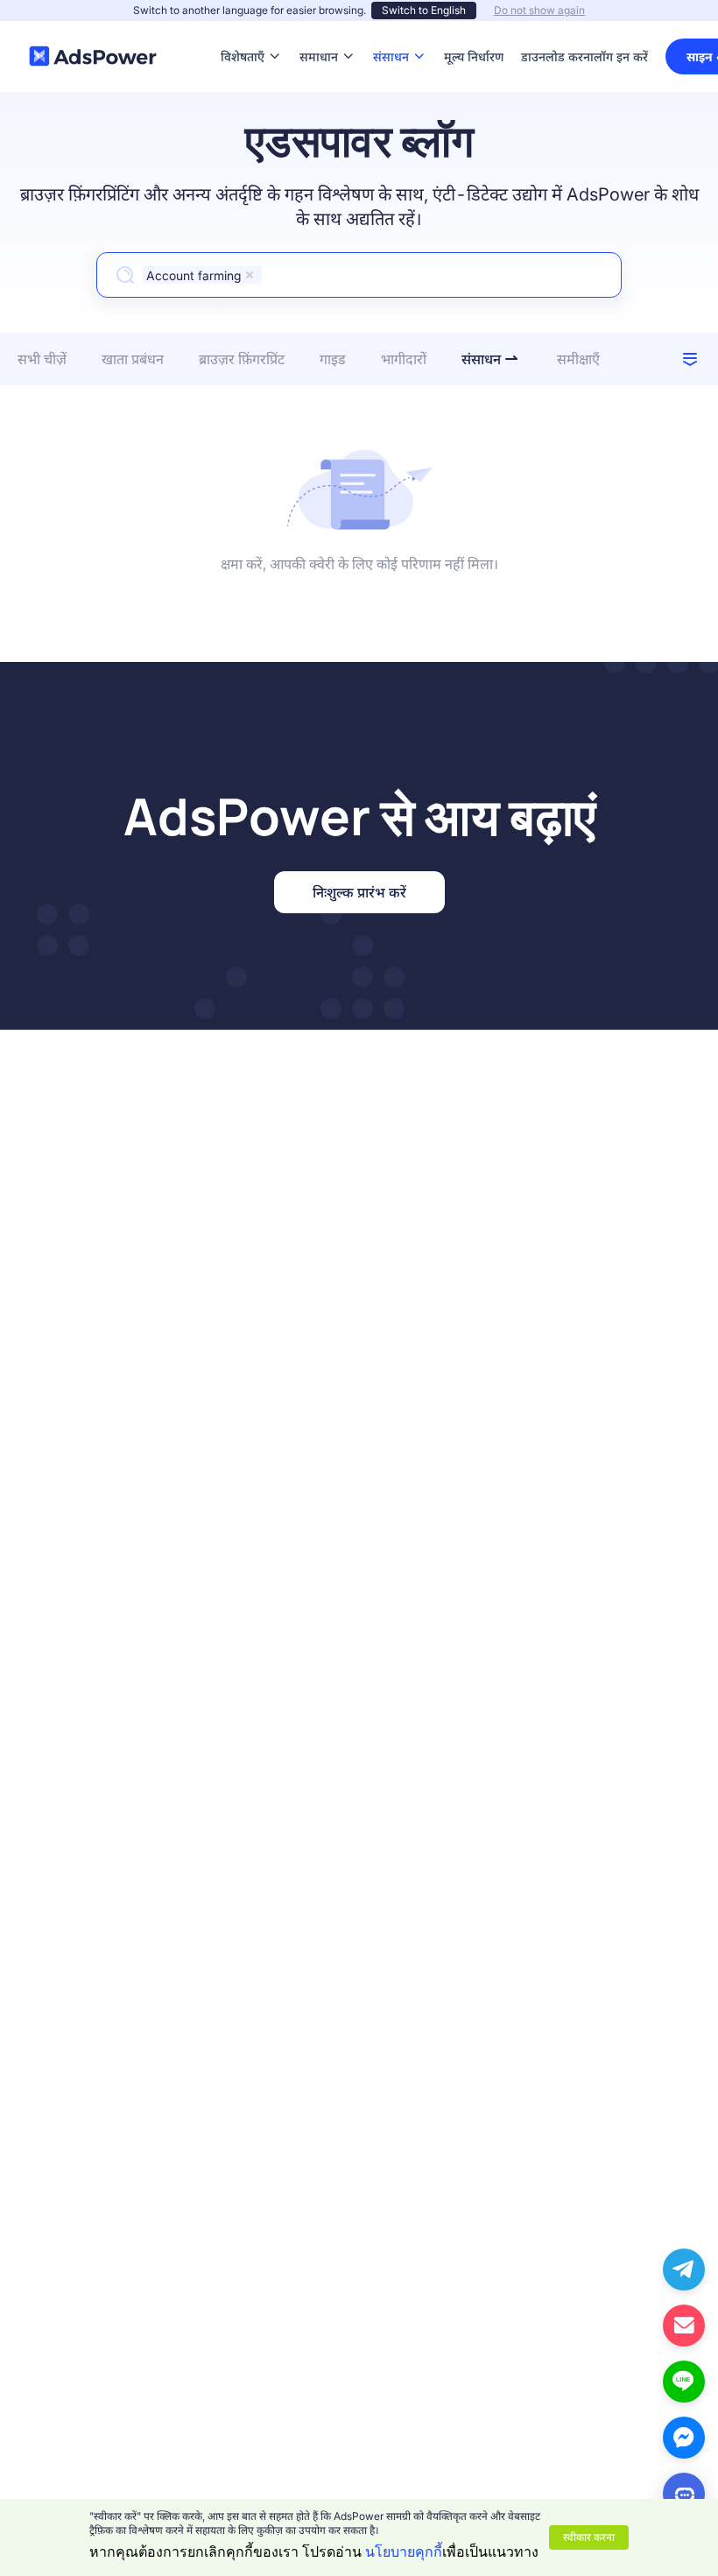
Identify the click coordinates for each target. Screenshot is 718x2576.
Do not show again (539, 10)
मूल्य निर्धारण (474, 30)
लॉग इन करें (621, 56)
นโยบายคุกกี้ (404, 2551)
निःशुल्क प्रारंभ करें (359, 892)
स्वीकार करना (589, 2537)
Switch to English (424, 10)
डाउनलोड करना (557, 30)
